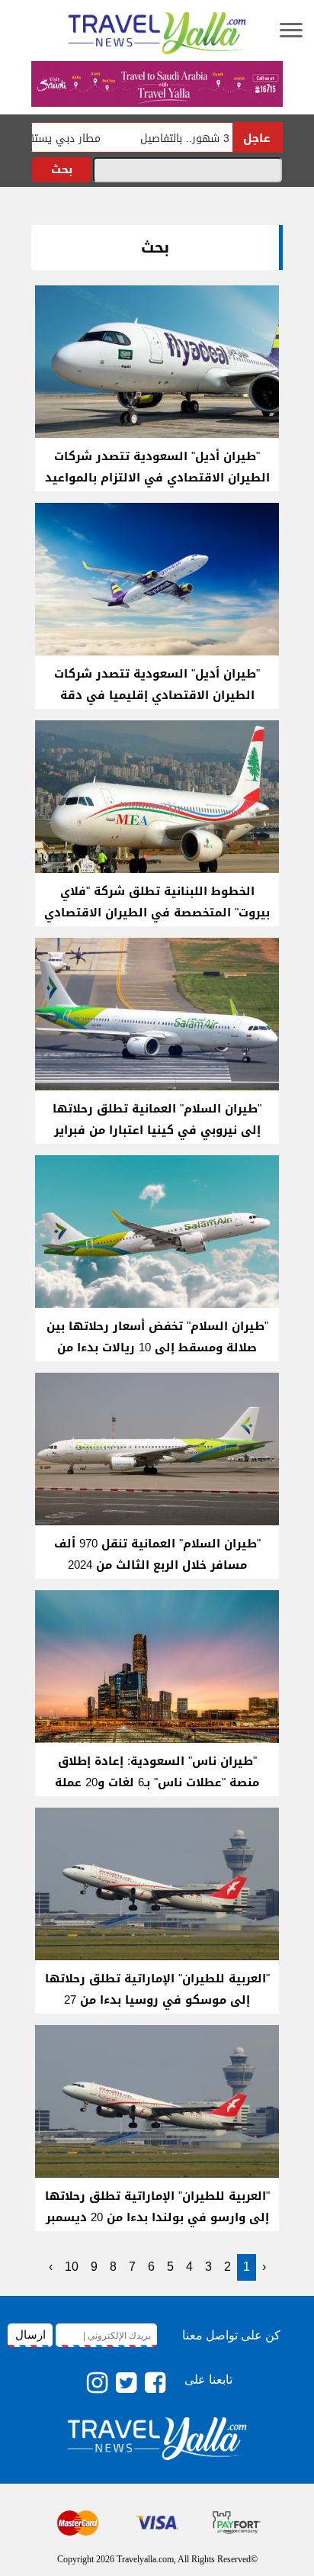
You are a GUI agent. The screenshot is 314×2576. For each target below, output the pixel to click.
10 (72, 2267)
